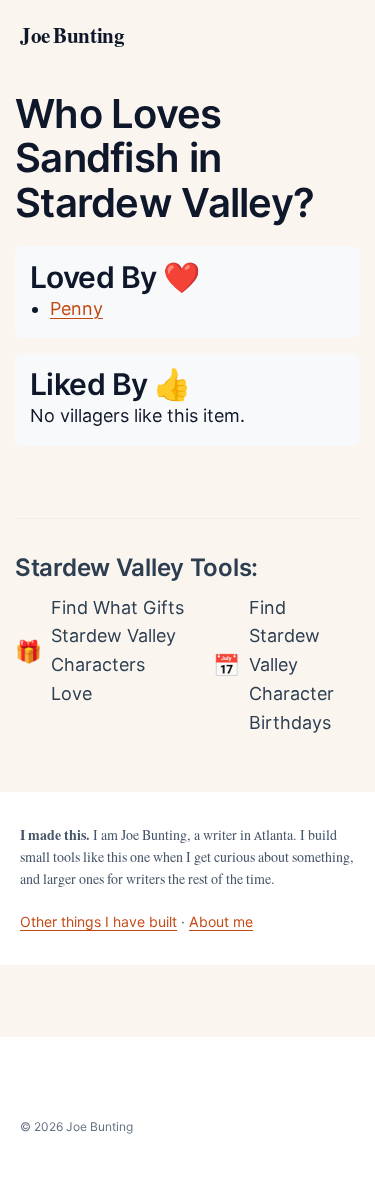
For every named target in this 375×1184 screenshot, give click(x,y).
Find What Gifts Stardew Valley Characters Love (117, 650)
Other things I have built (98, 921)
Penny (76, 308)
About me (221, 921)
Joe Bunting (72, 36)
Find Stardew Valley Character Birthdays (291, 665)
